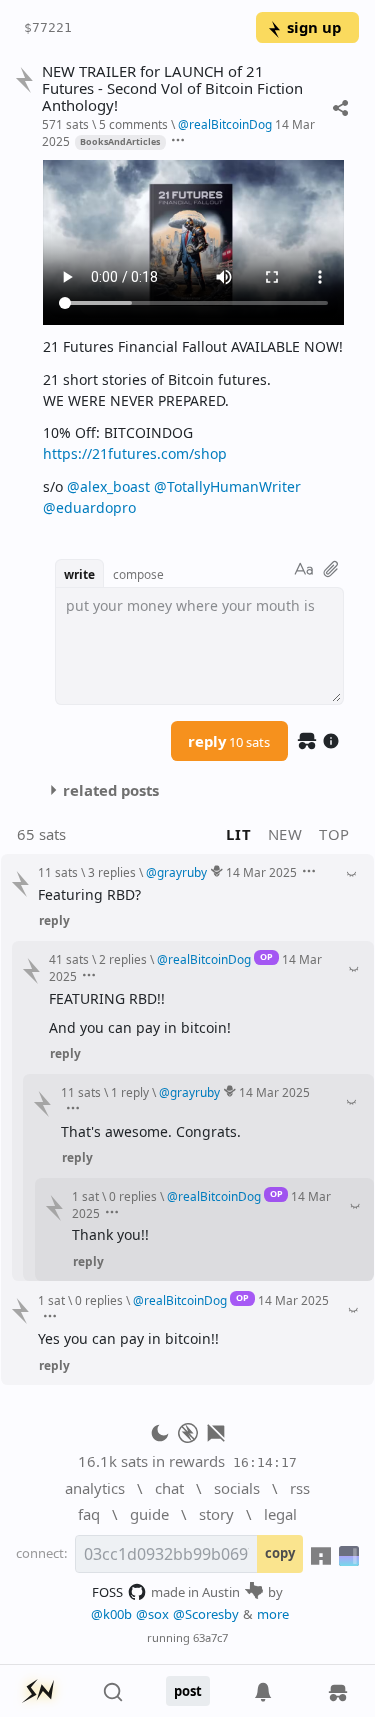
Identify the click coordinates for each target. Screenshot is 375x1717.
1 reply (130, 1092)
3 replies (112, 872)
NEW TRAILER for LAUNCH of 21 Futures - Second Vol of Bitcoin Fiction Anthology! (172, 88)
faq (89, 1514)
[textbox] (193, 339)
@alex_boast (108, 486)
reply (229, 741)
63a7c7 (210, 1637)
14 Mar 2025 (261, 872)
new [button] (285, 834)
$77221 (48, 27)
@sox (152, 1614)
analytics (95, 1488)
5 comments (133, 124)
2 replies (123, 959)
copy (280, 1553)
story (216, 1514)
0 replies (133, 1196)
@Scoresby (206, 1614)
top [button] (334, 834)
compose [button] (138, 574)
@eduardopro (89, 507)
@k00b (111, 1614)
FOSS (107, 1592)
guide (149, 1514)
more (273, 1614)
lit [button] (238, 834)
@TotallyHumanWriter (227, 486)
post (188, 1691)
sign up (314, 27)
